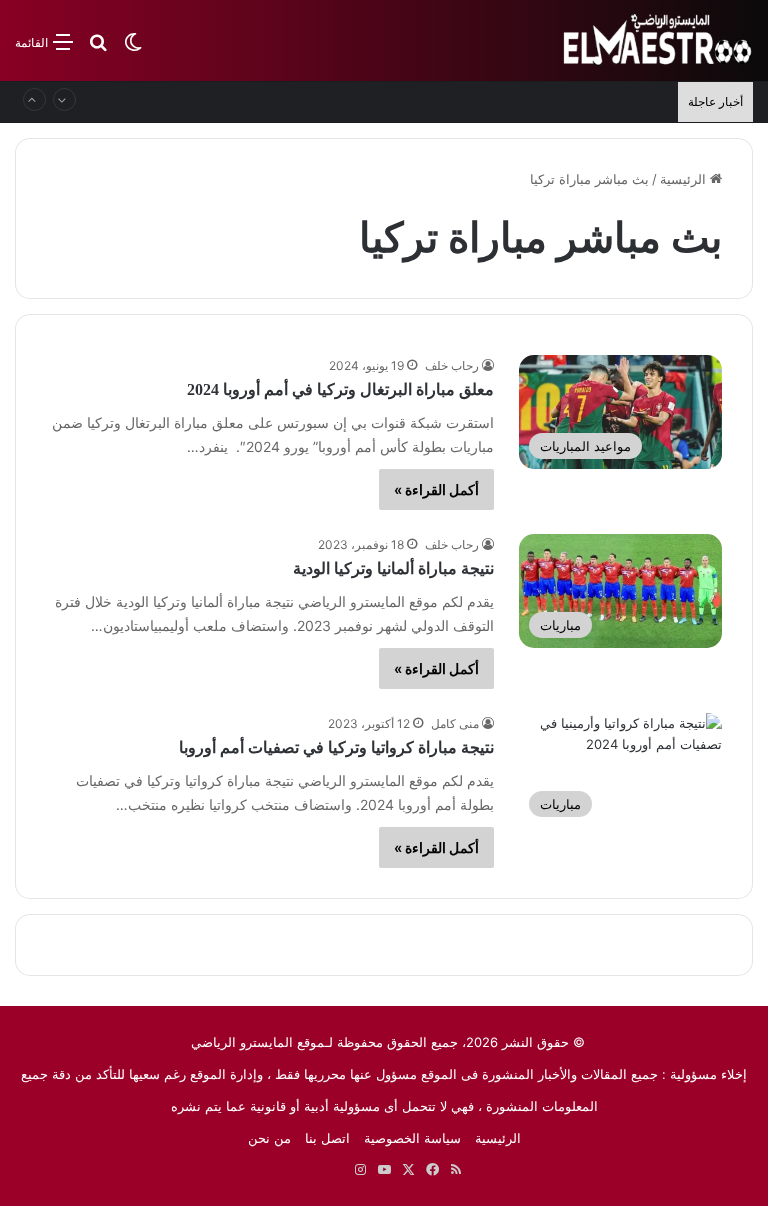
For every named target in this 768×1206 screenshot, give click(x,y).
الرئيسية (685, 179)
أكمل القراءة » (436, 489)
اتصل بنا (327, 1138)
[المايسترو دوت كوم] (658, 40)
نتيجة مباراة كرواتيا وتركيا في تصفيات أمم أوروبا (336, 747)
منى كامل (455, 723)
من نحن (269, 1138)
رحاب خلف (452, 365)
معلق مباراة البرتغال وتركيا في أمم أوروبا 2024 (340, 389)
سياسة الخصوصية (412, 1138)
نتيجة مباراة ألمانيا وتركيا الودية (393, 568)
